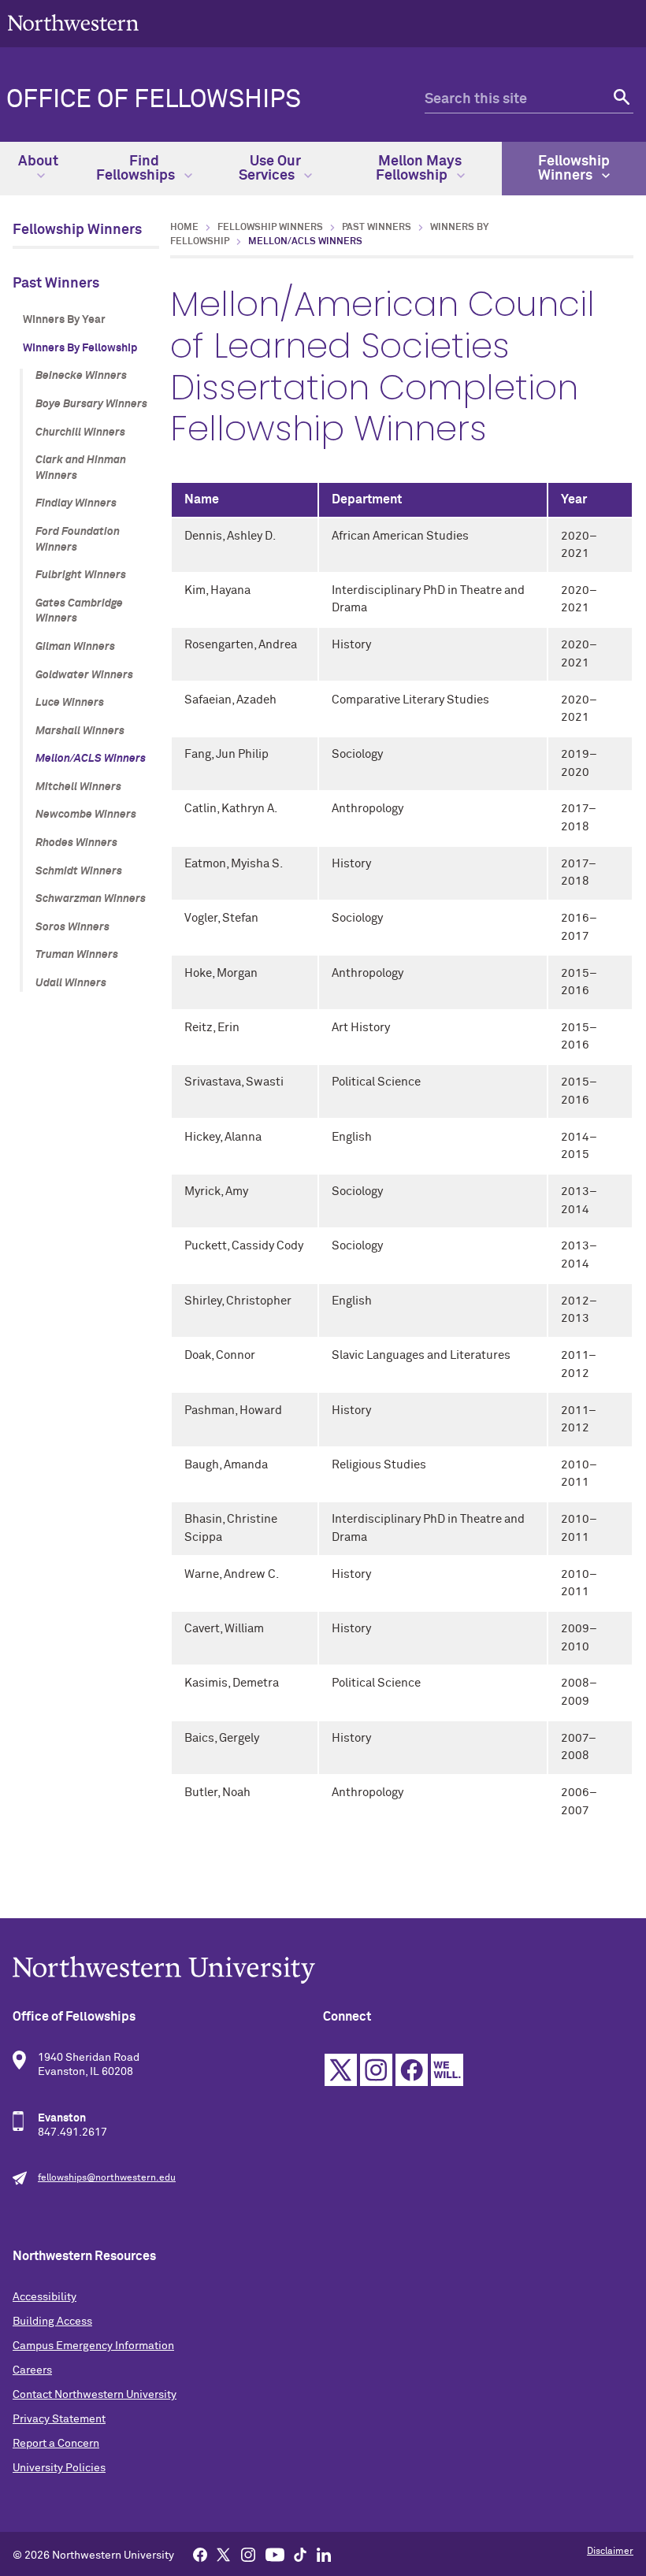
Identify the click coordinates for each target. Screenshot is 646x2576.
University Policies (59, 2468)
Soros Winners (72, 927)
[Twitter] (224, 2554)
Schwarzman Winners (91, 899)
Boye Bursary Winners (91, 404)
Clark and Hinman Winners (81, 468)
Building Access (52, 2322)
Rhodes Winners (76, 843)
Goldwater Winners (84, 675)
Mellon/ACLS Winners (91, 759)
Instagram (376, 2070)
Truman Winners (77, 955)
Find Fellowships (137, 169)
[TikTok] (300, 2554)
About (38, 161)
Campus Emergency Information (93, 2346)
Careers (32, 2370)
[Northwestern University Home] (73, 22)
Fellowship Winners (574, 169)
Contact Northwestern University (95, 2395)
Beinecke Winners (81, 376)
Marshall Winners (80, 731)
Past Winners (56, 284)
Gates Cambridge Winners (79, 611)
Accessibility (45, 2297)
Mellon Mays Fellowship (419, 169)
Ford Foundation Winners (78, 540)
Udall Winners (71, 983)
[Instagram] (248, 2554)
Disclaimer (610, 2552)
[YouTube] (275, 2554)
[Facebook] (200, 2554)
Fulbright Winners (81, 575)
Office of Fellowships (154, 100)
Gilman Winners (75, 647)
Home (184, 228)
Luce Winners (70, 703)
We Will (447, 2070)
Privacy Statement (59, 2419)
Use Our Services (270, 169)
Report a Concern (56, 2444)
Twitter (341, 2070)
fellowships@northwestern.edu (107, 2178)
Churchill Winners (80, 432)
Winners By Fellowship (80, 348)
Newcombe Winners (86, 815)
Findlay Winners (76, 503)
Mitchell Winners (78, 787)
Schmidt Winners (79, 871)
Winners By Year (64, 320)
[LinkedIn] (324, 2554)
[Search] (620, 100)
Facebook (412, 2070)
